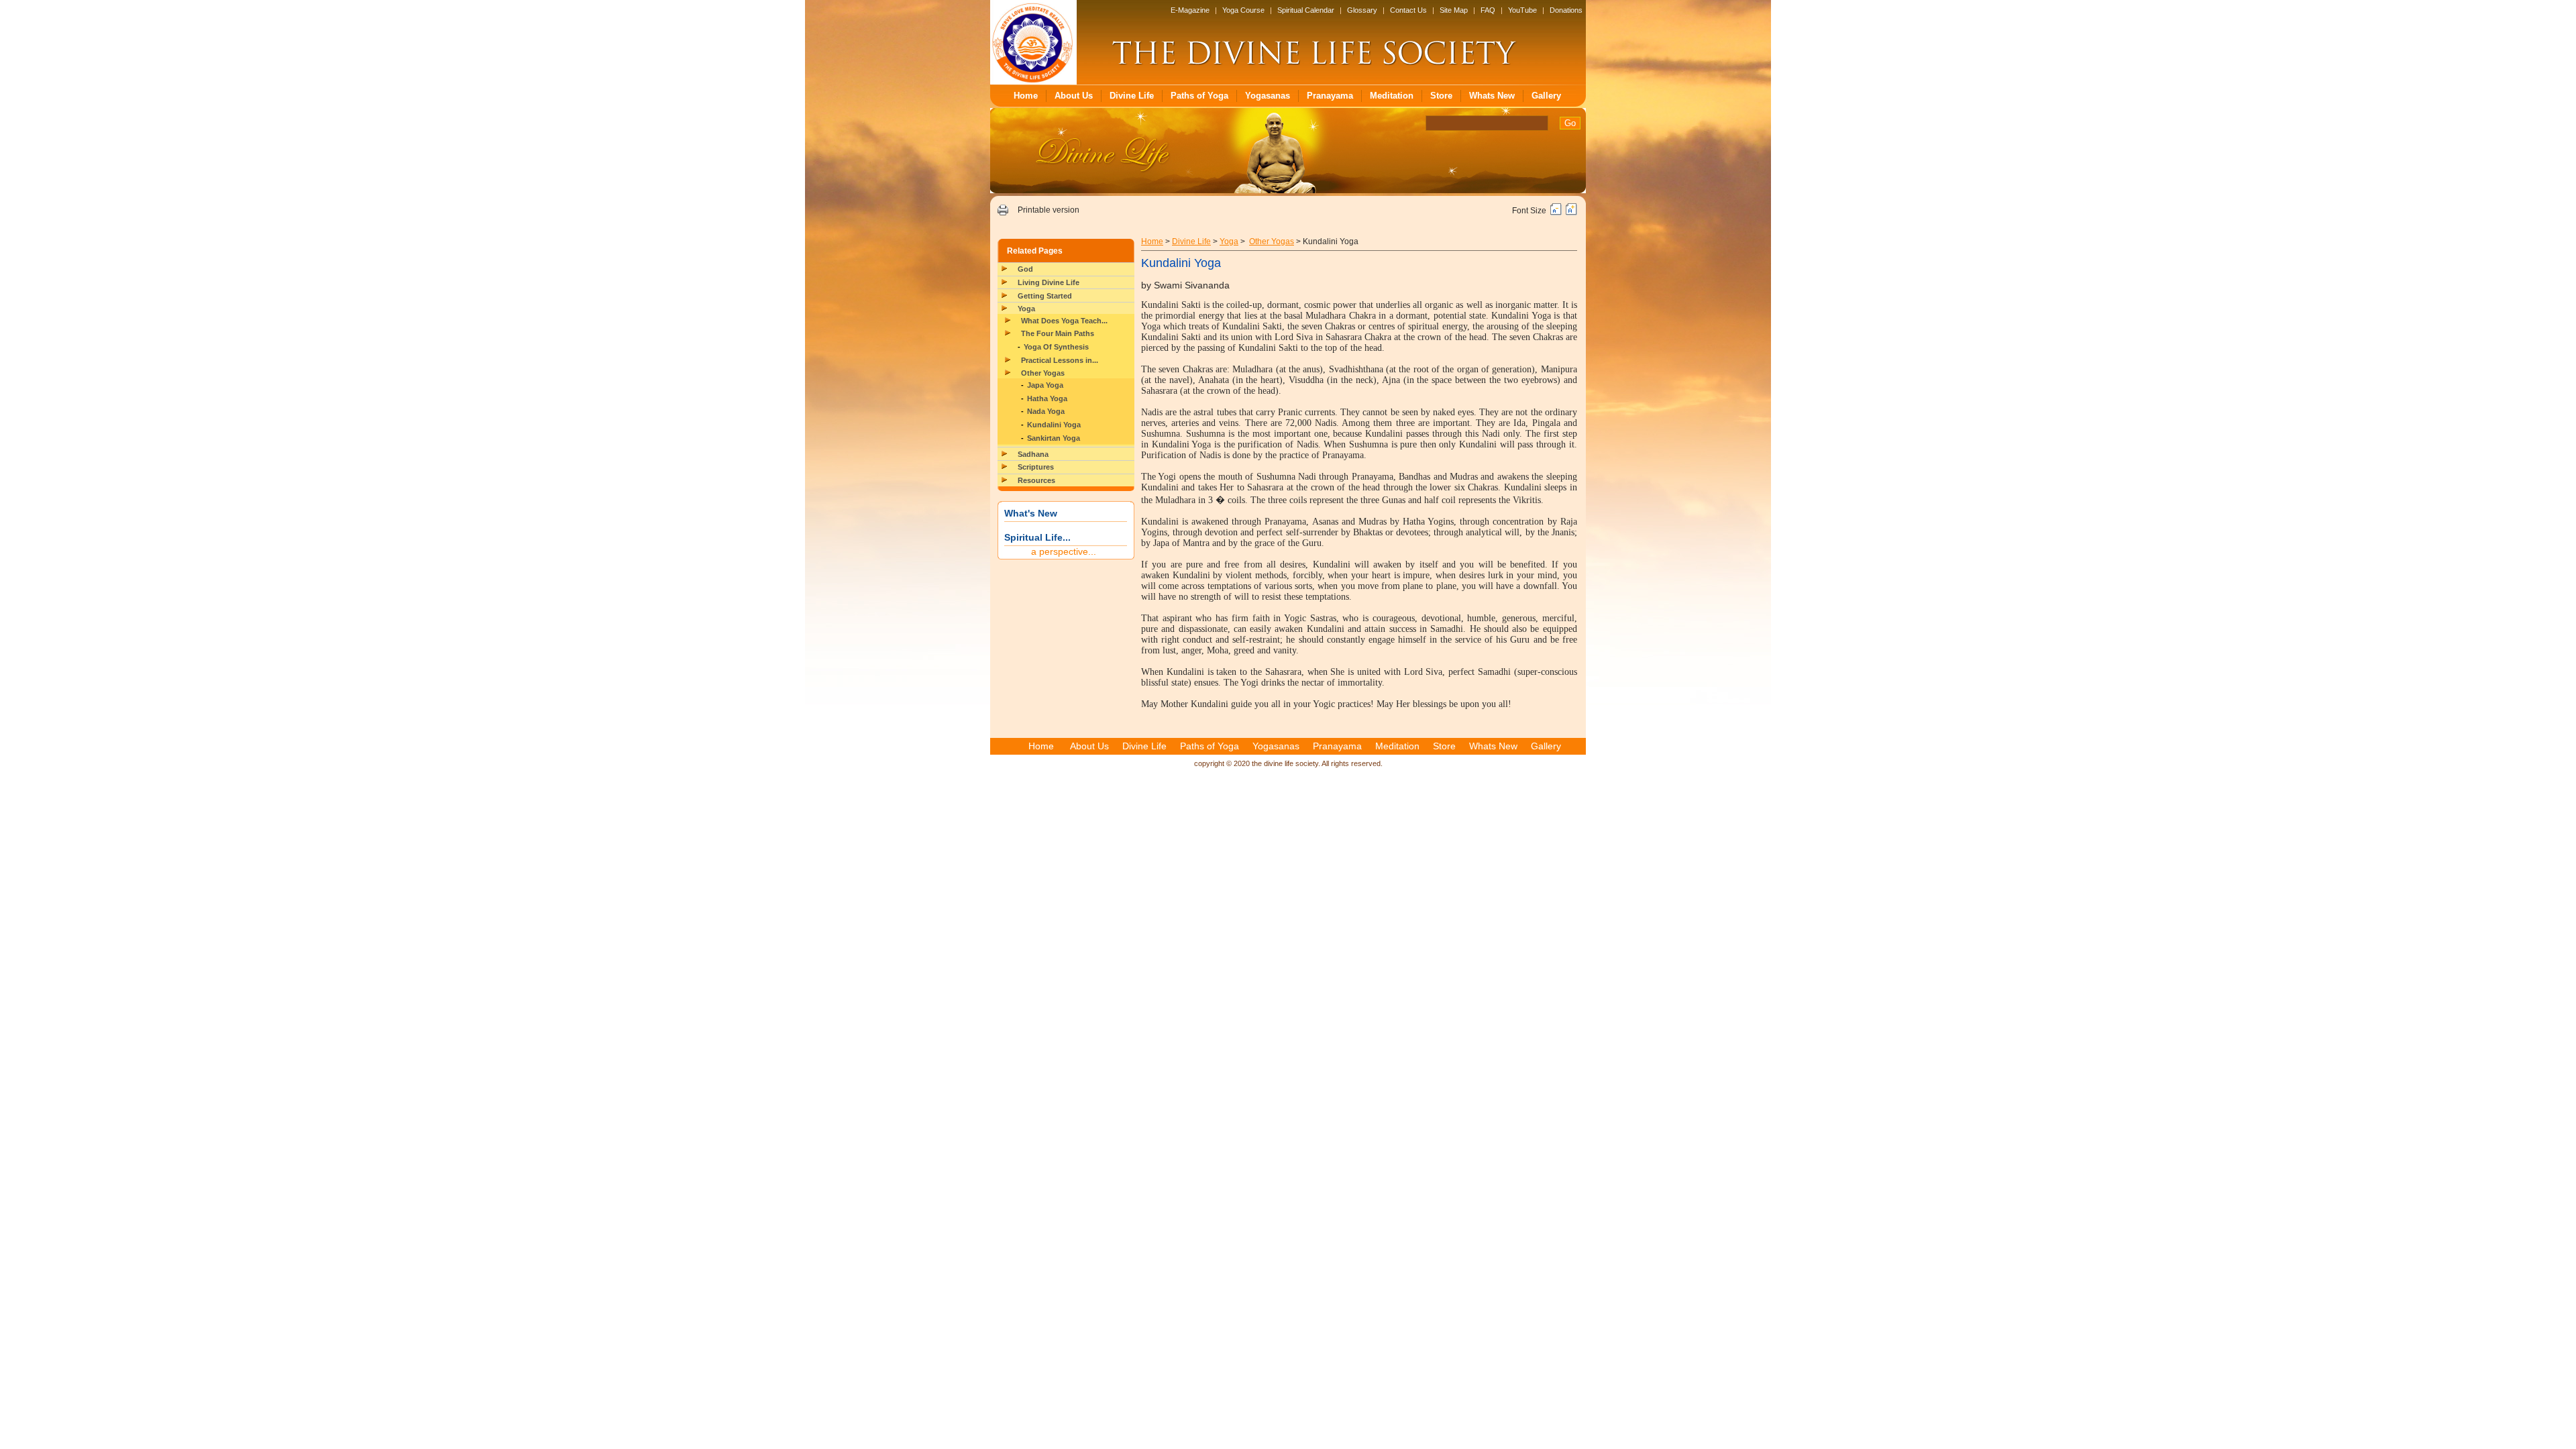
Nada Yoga (1046, 411)
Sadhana (1033, 454)
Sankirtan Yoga (1054, 438)
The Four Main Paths (1058, 333)
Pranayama (1330, 96)
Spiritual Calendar (1306, 10)
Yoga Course (1243, 10)
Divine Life (1132, 96)
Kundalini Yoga (1054, 425)
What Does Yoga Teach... (1064, 321)
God (1025, 269)
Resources (1036, 480)
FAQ (1488, 10)
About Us (1074, 96)
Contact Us (1408, 10)
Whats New (1492, 96)
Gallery (1546, 96)
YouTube (1522, 10)
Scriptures (1036, 467)
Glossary (1362, 10)
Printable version (1049, 210)
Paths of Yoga (1199, 96)
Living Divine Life (1049, 282)
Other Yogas (1043, 373)
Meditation (1392, 96)
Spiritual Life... (1037, 537)
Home (1026, 96)
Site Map (1454, 10)
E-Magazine (1190, 10)
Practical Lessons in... (1060, 360)
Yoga (1026, 309)
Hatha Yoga (1047, 398)
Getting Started (1045, 296)
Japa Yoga (1045, 385)
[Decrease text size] (1556, 213)
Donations (1566, 10)
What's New (1031, 513)
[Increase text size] (1571, 213)
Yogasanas (1268, 96)
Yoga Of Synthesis (1056, 347)
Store (1441, 96)
